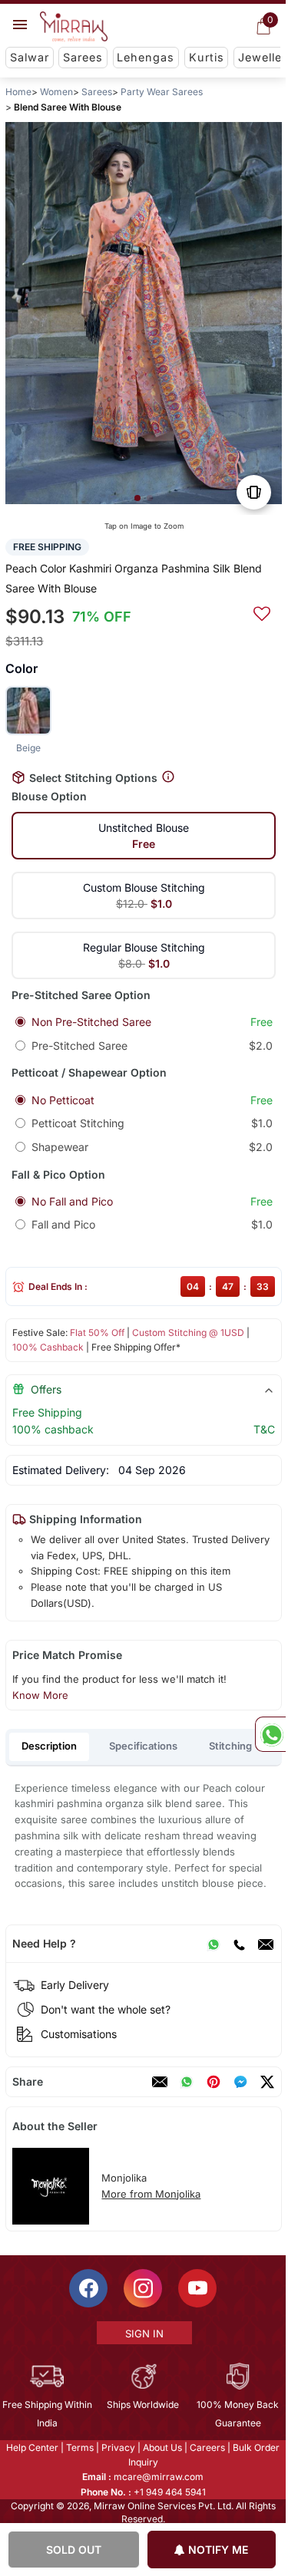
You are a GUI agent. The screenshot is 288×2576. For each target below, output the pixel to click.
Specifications (143, 1746)
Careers (207, 2447)
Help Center (32, 2447)
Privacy (118, 2447)
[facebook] (240, 2082)
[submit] (262, 612)
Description (49, 1746)
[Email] (266, 1944)
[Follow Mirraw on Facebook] (88, 2288)
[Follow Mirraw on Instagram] (143, 2288)
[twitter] (267, 2082)
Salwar (30, 57)
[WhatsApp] (214, 1944)
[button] (137, 498)
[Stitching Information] (168, 778)
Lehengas (146, 57)
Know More (40, 1695)
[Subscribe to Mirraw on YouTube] (197, 2288)
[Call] (239, 1944)
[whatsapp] (187, 2082)
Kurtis (207, 57)
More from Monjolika (151, 2194)
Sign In (144, 2334)
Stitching (230, 1746)
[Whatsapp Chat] (270, 1734)
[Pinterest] (214, 2082)
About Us (162, 2447)
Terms (80, 2447)
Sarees (83, 57)
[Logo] (74, 27)
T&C (264, 1429)
